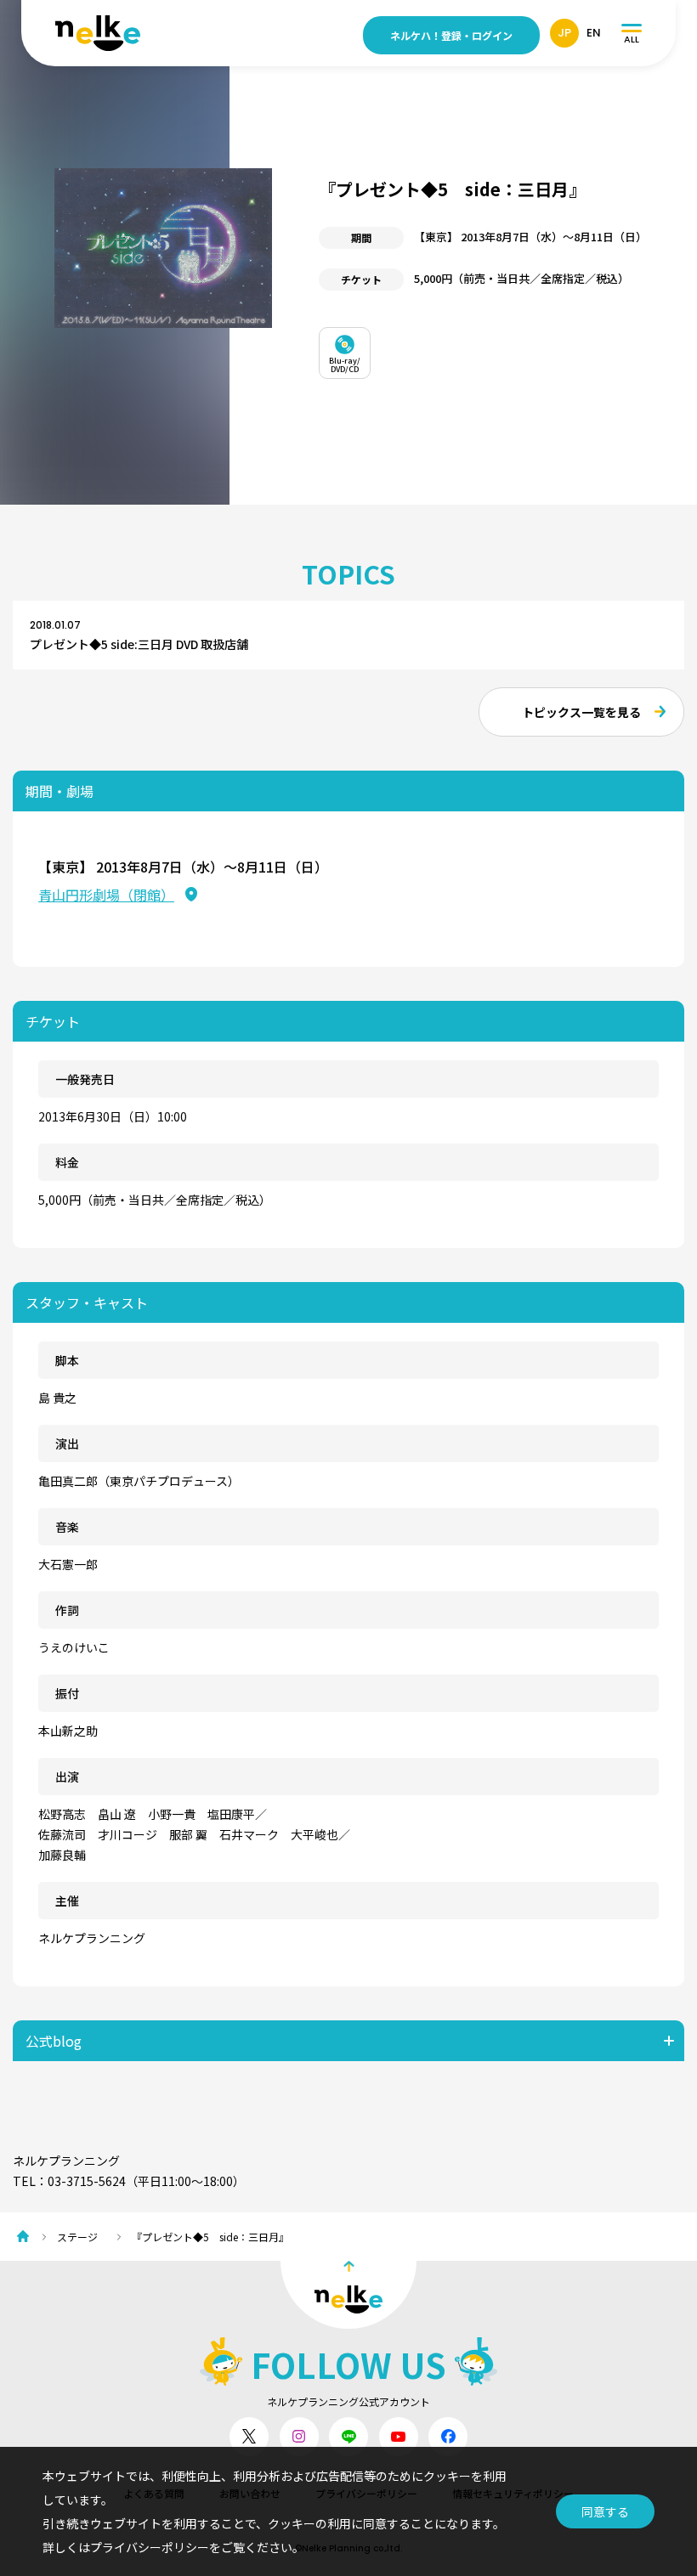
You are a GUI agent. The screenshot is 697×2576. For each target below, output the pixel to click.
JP (564, 33)
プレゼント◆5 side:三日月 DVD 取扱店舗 (139, 644)
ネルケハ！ (451, 35)
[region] (501, 349)
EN (594, 33)
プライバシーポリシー (150, 2547)
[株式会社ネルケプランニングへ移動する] (27, 2236)
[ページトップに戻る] (348, 2295)
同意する (605, 2511)
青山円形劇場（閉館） (106, 895)
